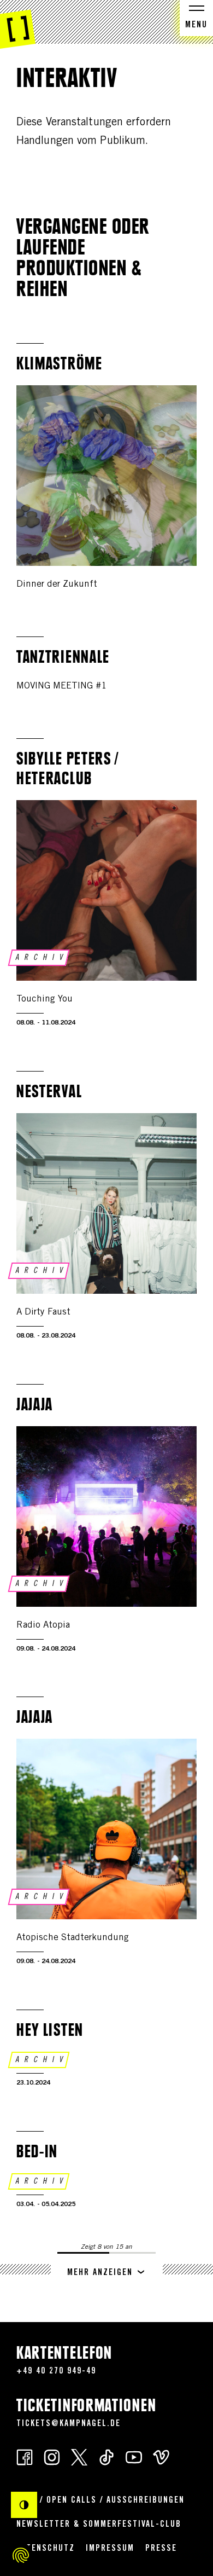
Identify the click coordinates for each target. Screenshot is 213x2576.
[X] (79, 2457)
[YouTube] (134, 2457)
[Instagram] (52, 2457)
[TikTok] (106, 2457)
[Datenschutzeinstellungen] (21, 2555)
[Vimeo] (161, 2457)
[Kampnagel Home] (18, 25)
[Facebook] (25, 2457)
